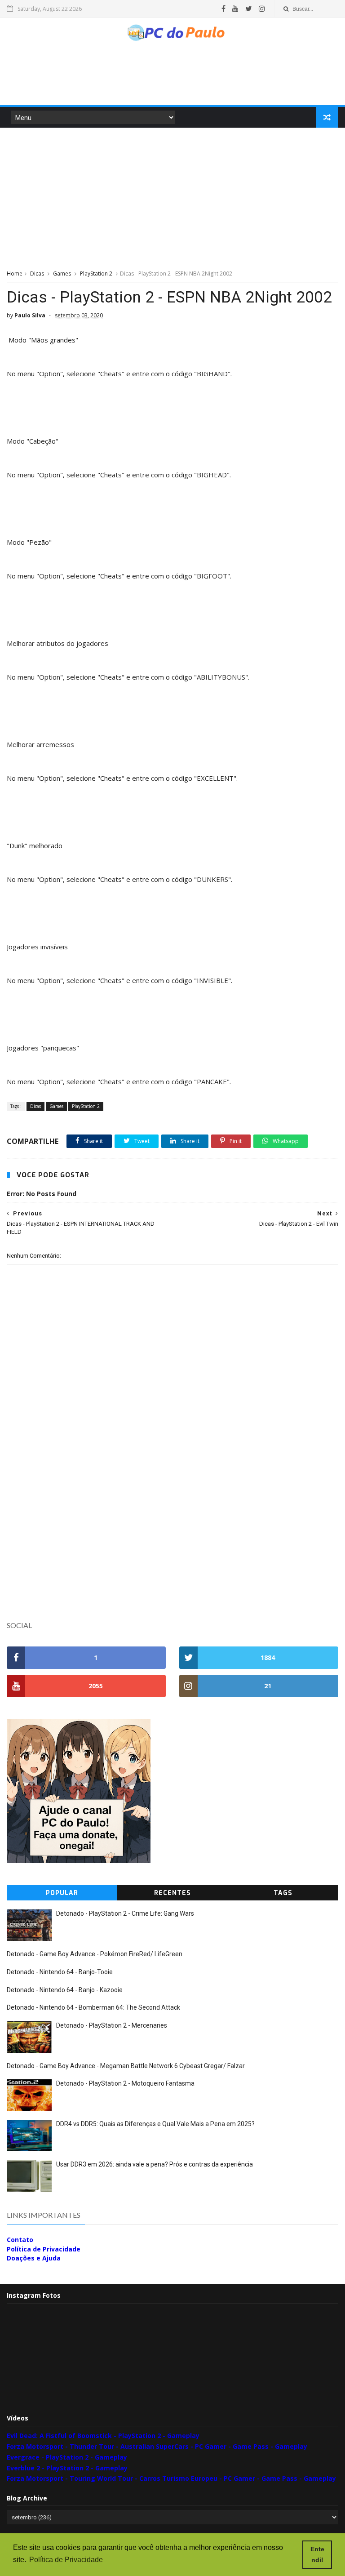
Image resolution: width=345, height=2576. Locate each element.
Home (15, 274)
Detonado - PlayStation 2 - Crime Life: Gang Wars (125, 1913)
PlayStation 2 (96, 274)
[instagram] (262, 9)
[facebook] (223, 9)
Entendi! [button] (317, 2554)
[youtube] (235, 9)
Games (62, 274)
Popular (62, 1893)
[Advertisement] (172, 78)
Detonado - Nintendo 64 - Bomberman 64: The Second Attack (93, 2007)
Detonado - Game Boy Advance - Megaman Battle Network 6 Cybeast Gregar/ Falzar (126, 2066)
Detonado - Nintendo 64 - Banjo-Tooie (60, 1972)
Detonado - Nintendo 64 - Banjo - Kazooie (65, 1990)
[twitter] (249, 9)
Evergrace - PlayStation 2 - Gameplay (67, 2457)
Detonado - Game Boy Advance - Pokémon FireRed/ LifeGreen (95, 1954)
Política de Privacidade (44, 2249)
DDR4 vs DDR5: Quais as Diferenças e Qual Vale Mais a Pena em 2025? (155, 2124)
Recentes (172, 1893)
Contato (20, 2240)
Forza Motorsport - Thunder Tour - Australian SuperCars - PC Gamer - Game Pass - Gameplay (157, 2446)
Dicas (37, 274)
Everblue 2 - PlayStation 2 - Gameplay (67, 2468)
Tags (283, 1893)
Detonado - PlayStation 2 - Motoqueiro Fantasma (125, 2083)
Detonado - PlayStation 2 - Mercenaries (112, 2025)
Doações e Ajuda (34, 2258)
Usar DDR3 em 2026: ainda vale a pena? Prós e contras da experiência (155, 2164)
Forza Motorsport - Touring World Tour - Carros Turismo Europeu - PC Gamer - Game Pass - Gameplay (171, 2478)
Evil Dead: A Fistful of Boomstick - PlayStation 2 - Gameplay (103, 2436)
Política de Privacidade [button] (66, 2560)
